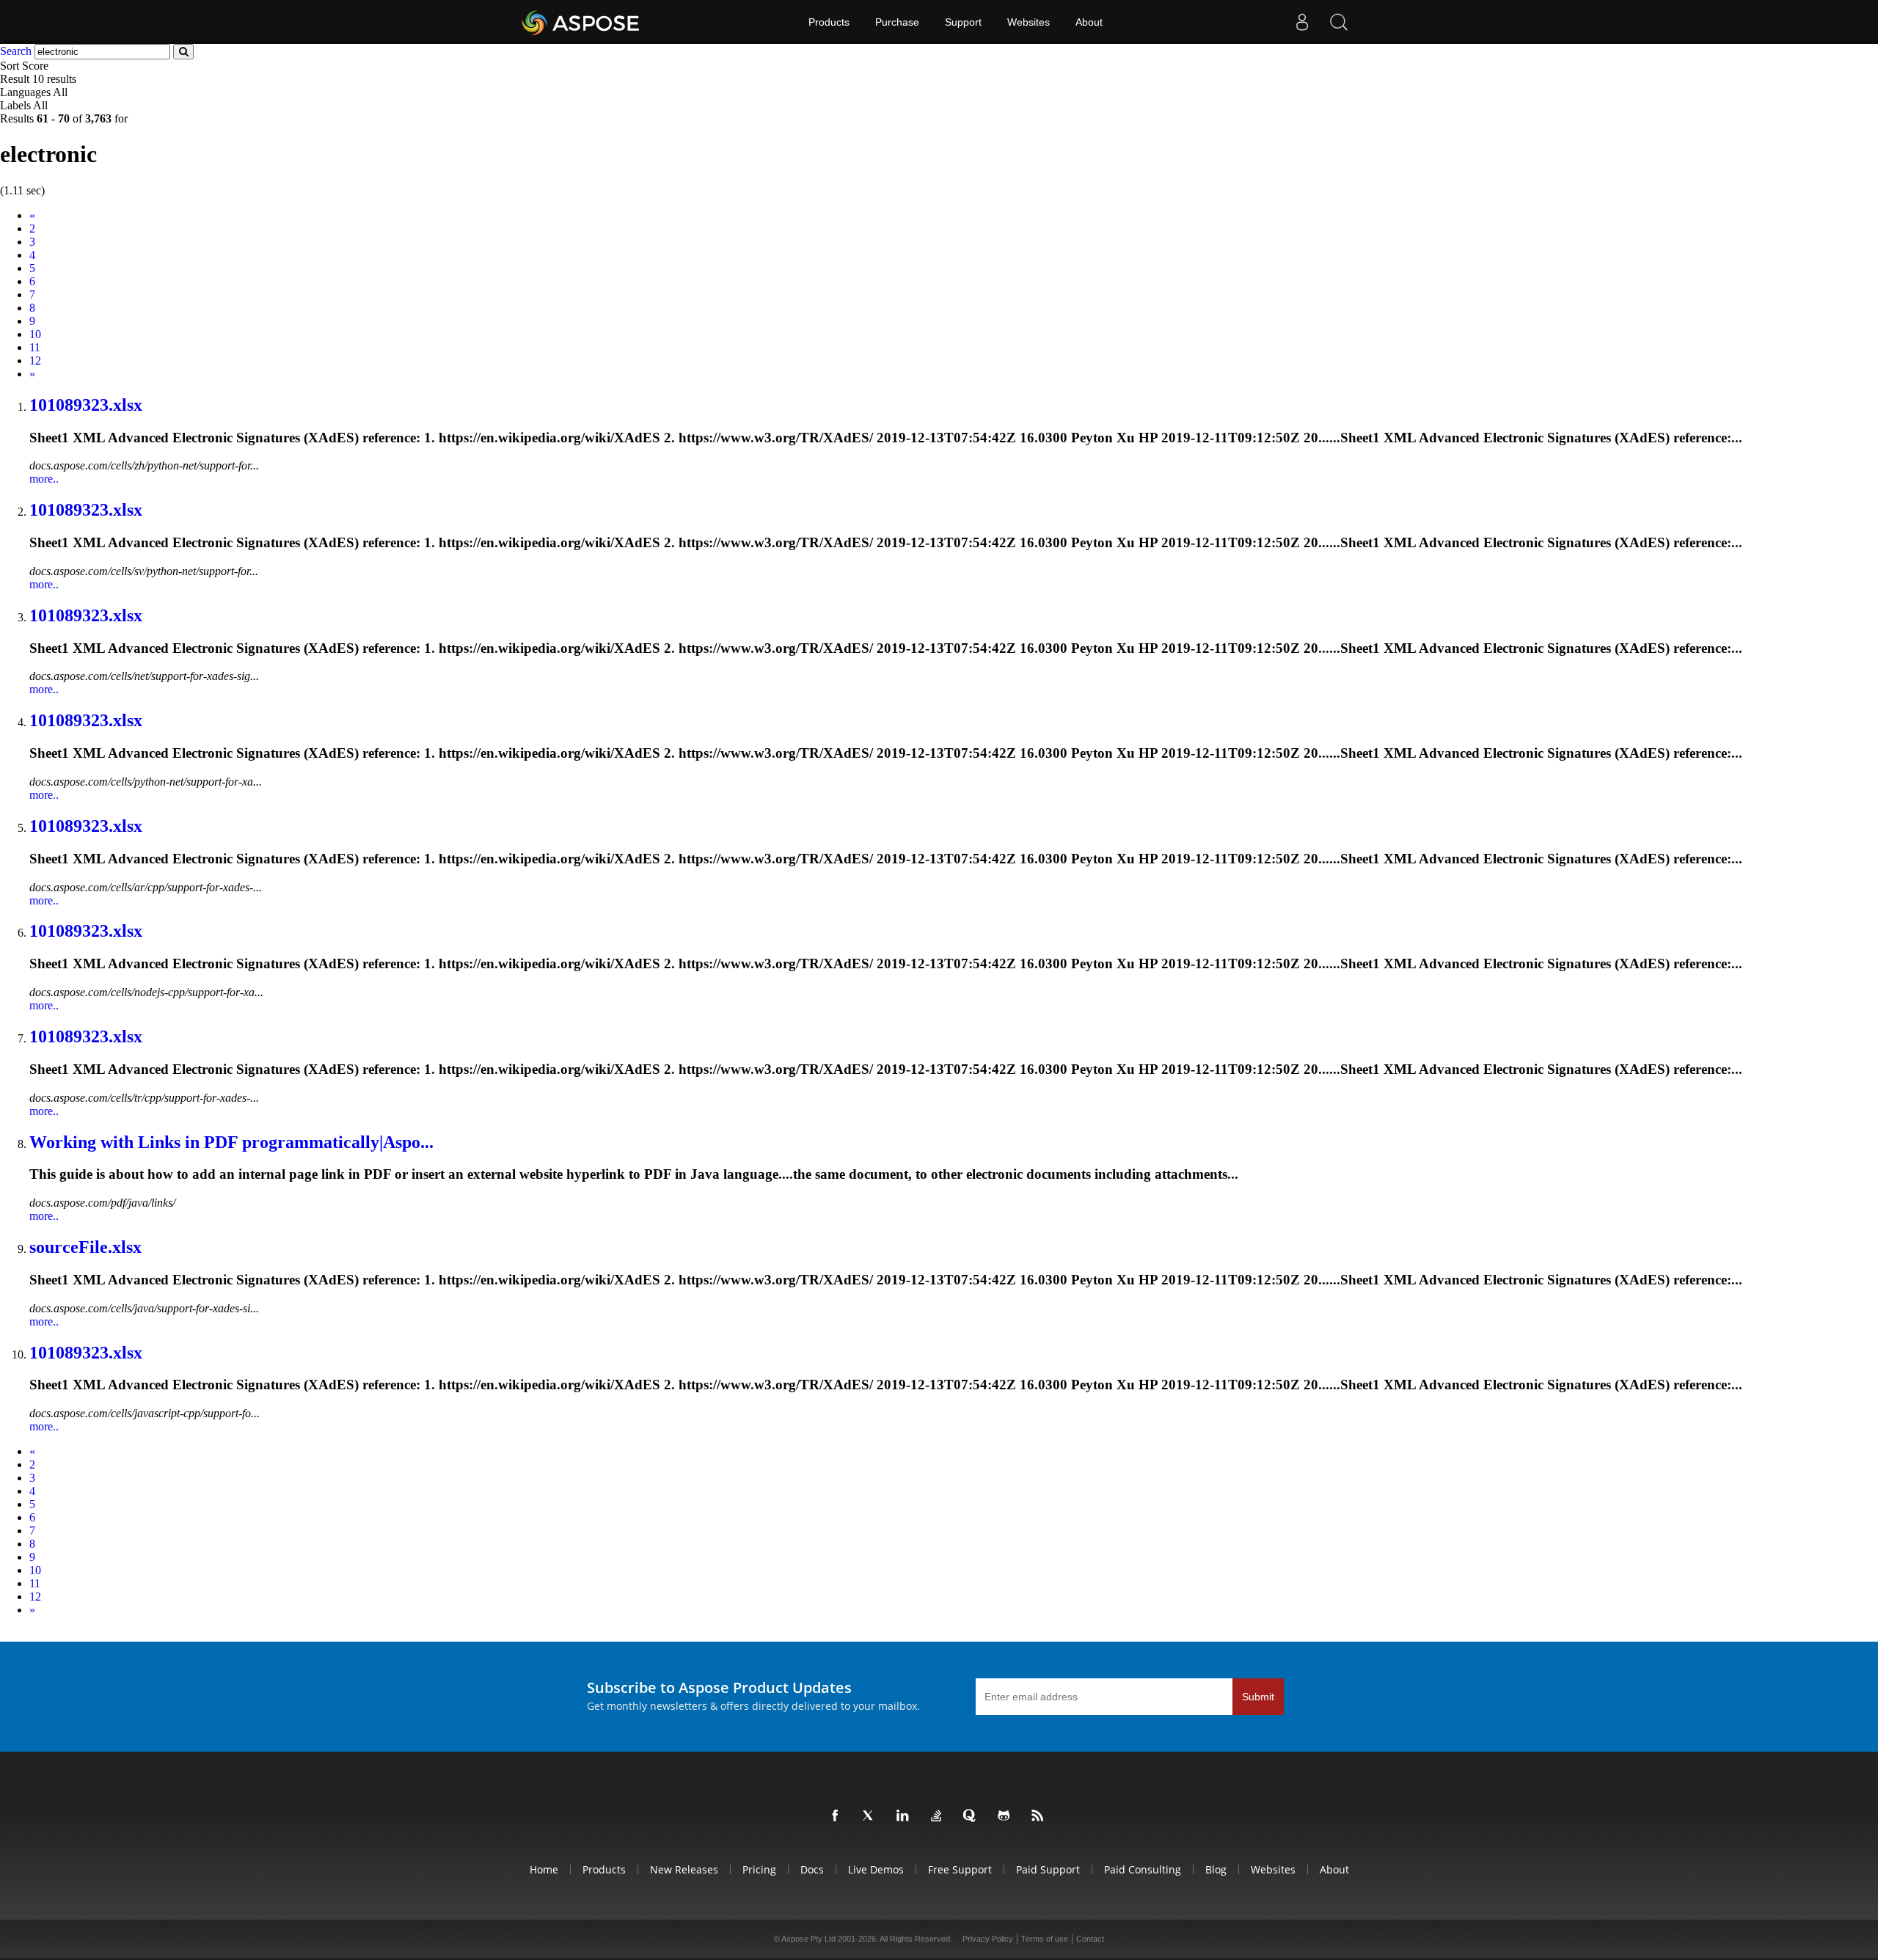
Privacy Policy (988, 1939)
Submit (1258, 1697)
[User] (1302, 22)
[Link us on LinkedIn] (905, 1816)
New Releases (684, 1869)
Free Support (960, 1869)
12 (35, 361)
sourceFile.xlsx (85, 1247)
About (1089, 22)
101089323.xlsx (86, 405)
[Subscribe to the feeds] (1040, 1816)
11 (35, 347)
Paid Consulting (1143, 1869)
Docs (812, 1869)
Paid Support (1048, 1869)
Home (544, 1869)
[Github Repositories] (1006, 1816)
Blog (1216, 1869)
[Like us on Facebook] (838, 1816)
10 (35, 334)
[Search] (1339, 22)
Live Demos (876, 1869)
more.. (44, 479)
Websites (1028, 22)
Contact (1090, 1939)
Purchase (897, 22)
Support (963, 22)
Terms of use (1045, 1939)
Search (16, 51)
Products (829, 22)
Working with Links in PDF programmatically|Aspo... (231, 1142)
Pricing (759, 1869)
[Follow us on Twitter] (872, 1816)
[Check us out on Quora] (973, 1816)
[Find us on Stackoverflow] (939, 1816)
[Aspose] (581, 22)
